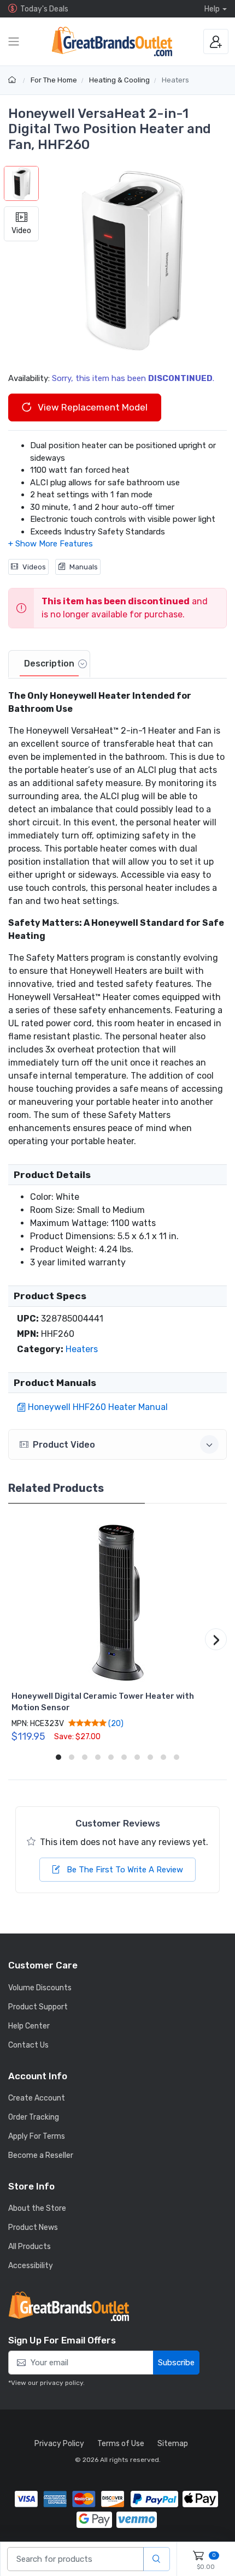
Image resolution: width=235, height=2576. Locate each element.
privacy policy (61, 2383)
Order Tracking (34, 2117)
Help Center (29, 2026)
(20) (115, 1723)
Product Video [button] (64, 1445)
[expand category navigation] (14, 41)
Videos (34, 567)
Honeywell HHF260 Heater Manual (98, 1407)
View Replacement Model (92, 407)
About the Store (37, 2208)
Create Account (37, 2098)
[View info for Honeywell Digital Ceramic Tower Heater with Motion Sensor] (117, 1602)
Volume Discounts (40, 1988)
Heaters (175, 80)
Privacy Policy (59, 2444)
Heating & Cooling (119, 80)
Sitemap (173, 2444)
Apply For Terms (37, 2136)
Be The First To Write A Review (124, 1870)
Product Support (38, 2007)
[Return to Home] (13, 80)
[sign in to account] (216, 41)
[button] (133, 260)
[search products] (157, 2559)
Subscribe (176, 2363)
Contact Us (28, 2045)
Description (49, 664)
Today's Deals (44, 9)
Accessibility (31, 2266)
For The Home (54, 80)
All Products (30, 2247)
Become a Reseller (41, 2155)
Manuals (84, 567)
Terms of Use (121, 2444)
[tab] (49, 664)
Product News (33, 2227)
